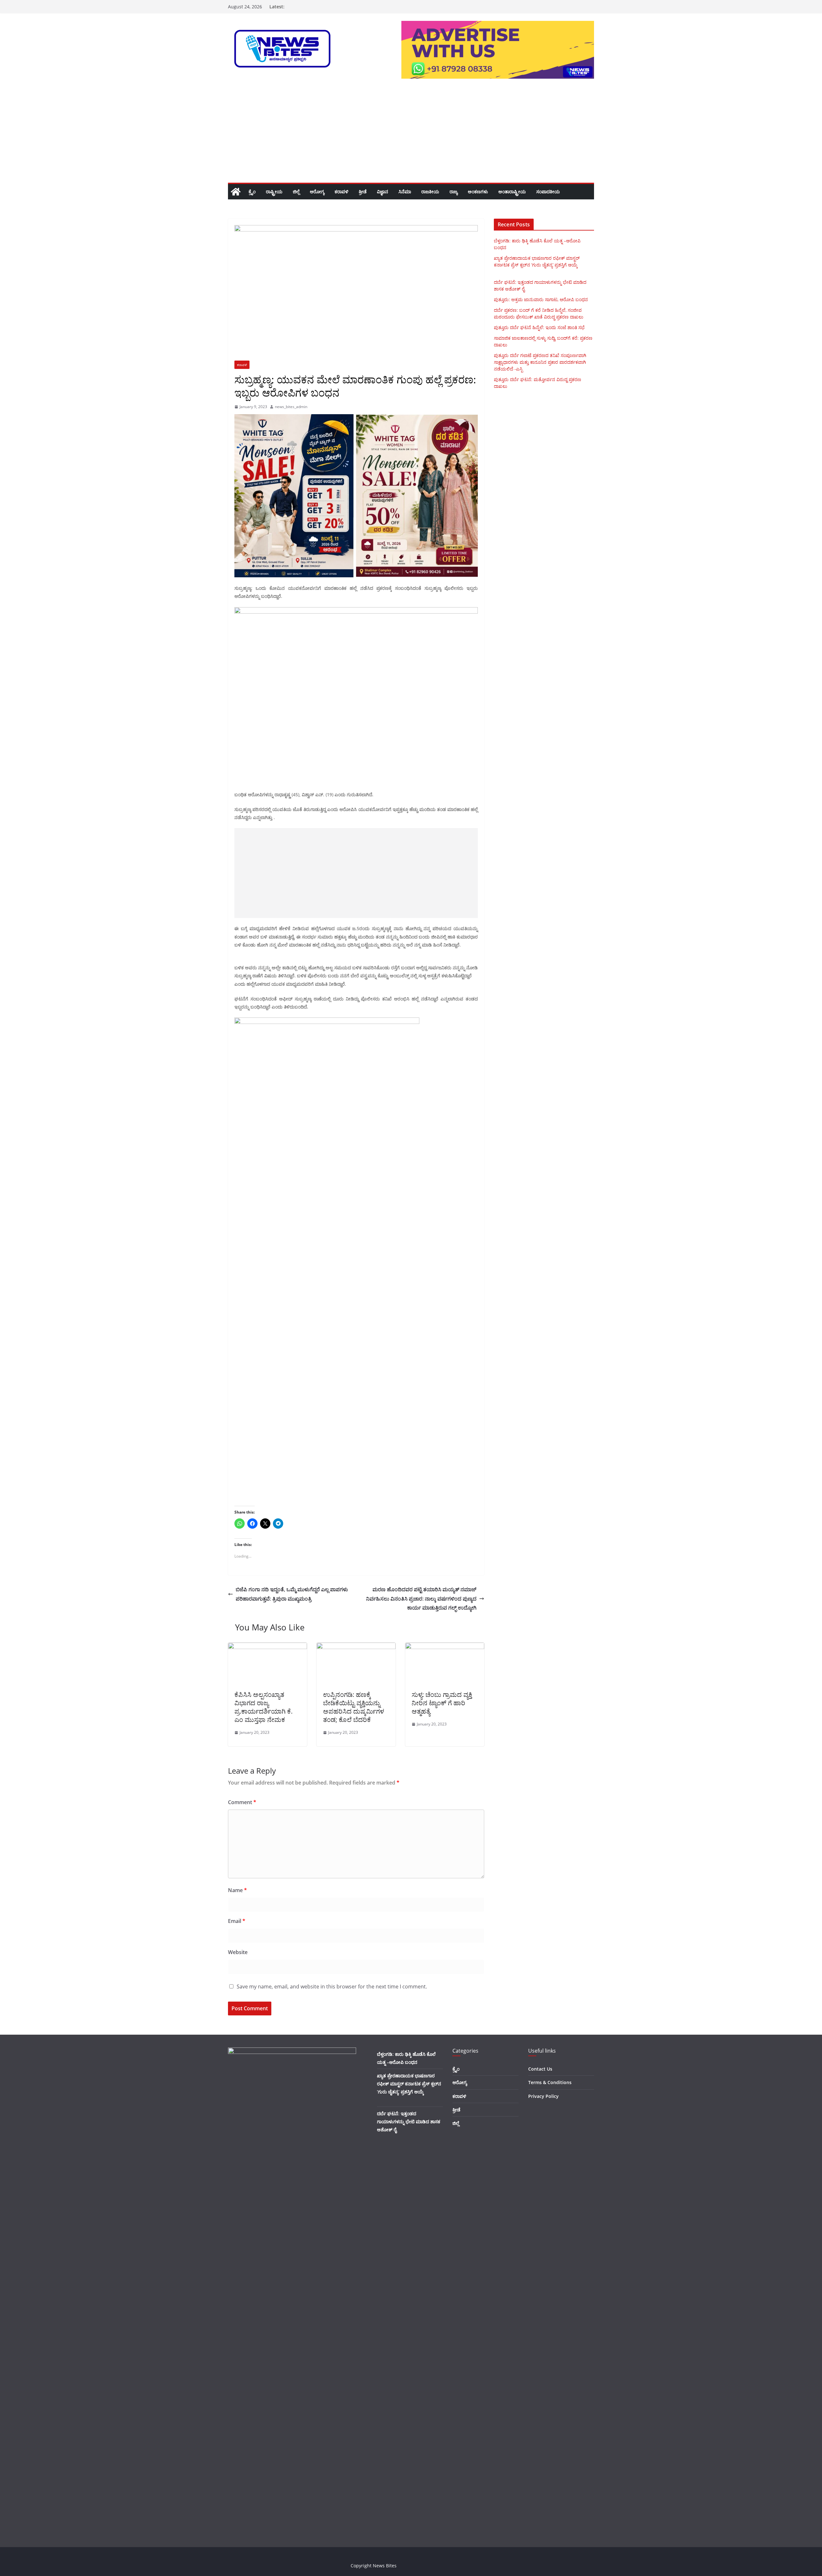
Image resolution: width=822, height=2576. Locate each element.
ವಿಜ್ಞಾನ (383, 192)
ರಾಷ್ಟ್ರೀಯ (274, 192)
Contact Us (540, 2069)
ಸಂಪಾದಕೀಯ (548, 192)
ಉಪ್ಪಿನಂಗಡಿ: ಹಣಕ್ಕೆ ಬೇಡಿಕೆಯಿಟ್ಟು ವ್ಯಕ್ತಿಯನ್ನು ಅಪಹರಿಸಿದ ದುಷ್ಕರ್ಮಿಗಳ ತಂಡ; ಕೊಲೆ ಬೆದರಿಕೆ (354, 1707)
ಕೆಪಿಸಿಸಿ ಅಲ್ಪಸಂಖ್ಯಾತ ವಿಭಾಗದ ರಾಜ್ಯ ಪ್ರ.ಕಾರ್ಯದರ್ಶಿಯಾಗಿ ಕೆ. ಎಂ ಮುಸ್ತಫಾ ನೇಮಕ (263, 1707)
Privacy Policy (543, 2096)
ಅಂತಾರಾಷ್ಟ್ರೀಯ (512, 192)
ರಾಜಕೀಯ (430, 192)
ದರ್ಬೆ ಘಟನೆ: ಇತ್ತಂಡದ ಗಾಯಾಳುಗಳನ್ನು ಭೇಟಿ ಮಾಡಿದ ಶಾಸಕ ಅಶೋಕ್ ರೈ (409, 2122)
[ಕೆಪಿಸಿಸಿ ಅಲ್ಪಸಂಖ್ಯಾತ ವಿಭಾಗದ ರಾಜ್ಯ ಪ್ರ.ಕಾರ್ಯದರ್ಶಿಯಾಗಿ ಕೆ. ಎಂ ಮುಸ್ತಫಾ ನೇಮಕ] (267, 1647)
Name (237, 1890)
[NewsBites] (236, 192)
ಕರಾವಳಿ (341, 192)
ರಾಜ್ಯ (454, 192)
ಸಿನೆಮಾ (405, 192)
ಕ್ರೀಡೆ (363, 192)
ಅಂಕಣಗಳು (478, 192)
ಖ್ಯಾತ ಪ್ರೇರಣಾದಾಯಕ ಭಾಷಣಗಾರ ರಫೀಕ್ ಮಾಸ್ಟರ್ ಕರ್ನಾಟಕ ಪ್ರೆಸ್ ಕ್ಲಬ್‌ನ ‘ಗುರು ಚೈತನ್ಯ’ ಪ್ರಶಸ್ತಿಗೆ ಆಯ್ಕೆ (409, 2084)
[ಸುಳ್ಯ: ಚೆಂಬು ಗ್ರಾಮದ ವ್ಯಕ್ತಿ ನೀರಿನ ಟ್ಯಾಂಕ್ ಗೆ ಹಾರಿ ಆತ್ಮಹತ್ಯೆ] (445, 1647)
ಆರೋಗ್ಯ (317, 192)
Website (238, 1952)
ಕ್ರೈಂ (252, 192)
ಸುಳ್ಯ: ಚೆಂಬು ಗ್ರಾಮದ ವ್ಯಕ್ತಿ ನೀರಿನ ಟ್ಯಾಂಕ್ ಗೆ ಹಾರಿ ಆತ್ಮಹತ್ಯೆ (442, 1703)
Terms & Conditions (550, 2082)
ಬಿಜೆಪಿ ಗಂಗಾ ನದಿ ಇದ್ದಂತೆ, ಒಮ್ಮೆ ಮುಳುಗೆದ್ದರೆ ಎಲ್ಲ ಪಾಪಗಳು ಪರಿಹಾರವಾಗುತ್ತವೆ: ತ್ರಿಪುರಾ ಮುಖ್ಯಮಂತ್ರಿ (292, 1594)
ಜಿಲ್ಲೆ (296, 192)
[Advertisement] (411, 135)
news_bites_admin (291, 407)
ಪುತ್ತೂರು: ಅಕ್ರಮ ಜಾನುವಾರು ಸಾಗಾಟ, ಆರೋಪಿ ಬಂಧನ (541, 299)
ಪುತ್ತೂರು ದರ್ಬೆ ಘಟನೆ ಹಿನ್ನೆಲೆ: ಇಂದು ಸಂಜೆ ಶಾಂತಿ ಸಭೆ (539, 327)
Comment (242, 1802)
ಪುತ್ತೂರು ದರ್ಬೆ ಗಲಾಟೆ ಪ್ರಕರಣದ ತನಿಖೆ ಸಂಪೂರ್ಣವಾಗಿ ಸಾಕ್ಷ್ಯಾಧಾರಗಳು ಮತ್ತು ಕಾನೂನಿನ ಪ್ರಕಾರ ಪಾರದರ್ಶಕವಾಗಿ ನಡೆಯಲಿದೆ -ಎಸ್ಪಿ (540, 362)
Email (237, 1921)
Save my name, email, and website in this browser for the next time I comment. (332, 1987)
